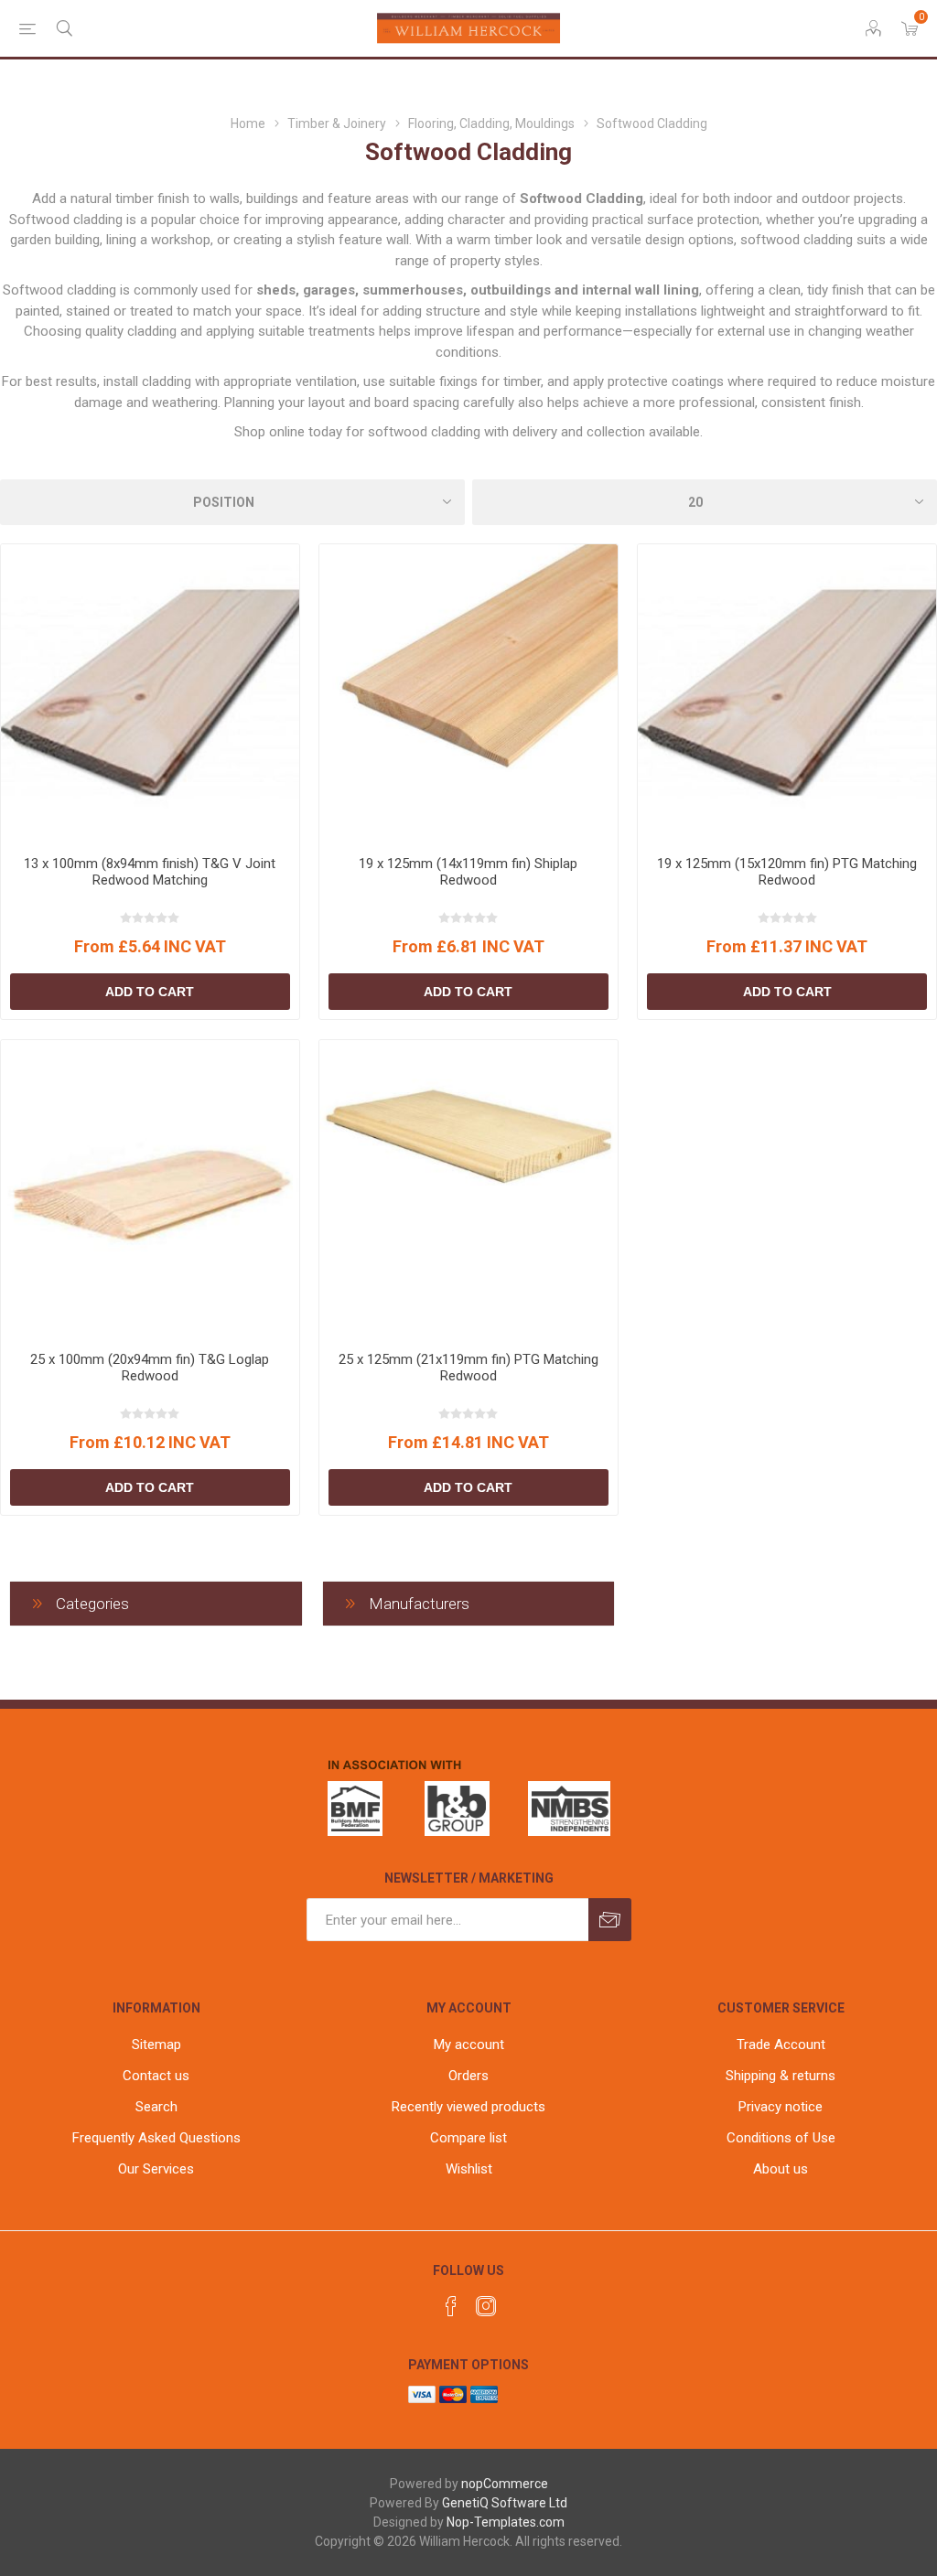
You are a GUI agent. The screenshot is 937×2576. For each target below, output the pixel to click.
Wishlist (469, 2169)
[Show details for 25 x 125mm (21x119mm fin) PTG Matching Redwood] (468, 1189)
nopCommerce (505, 2484)
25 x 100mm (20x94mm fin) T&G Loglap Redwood (150, 1368)
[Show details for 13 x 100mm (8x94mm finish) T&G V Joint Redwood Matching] (150, 693)
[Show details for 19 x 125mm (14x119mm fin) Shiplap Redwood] (468, 693)
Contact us (156, 2076)
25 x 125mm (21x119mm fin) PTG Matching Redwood (468, 1368)
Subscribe (610, 1920)
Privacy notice (781, 2107)
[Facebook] (451, 2306)
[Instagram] (486, 2306)
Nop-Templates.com (506, 2522)
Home (248, 123)
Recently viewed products (468, 2107)
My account (469, 2045)
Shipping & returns (781, 2076)
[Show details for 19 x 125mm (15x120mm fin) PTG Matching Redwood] (787, 693)
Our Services (156, 2169)
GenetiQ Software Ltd (505, 2503)
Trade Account (781, 2045)
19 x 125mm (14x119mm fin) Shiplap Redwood (468, 872)
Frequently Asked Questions (156, 2138)
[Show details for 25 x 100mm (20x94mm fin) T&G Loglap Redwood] (150, 1189)
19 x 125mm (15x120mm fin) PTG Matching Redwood (787, 872)
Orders (468, 2076)
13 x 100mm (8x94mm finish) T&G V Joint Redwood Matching (150, 872)
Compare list (468, 2138)
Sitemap (156, 2045)
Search (156, 2107)
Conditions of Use (781, 2138)
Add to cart (150, 992)
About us (781, 2169)
